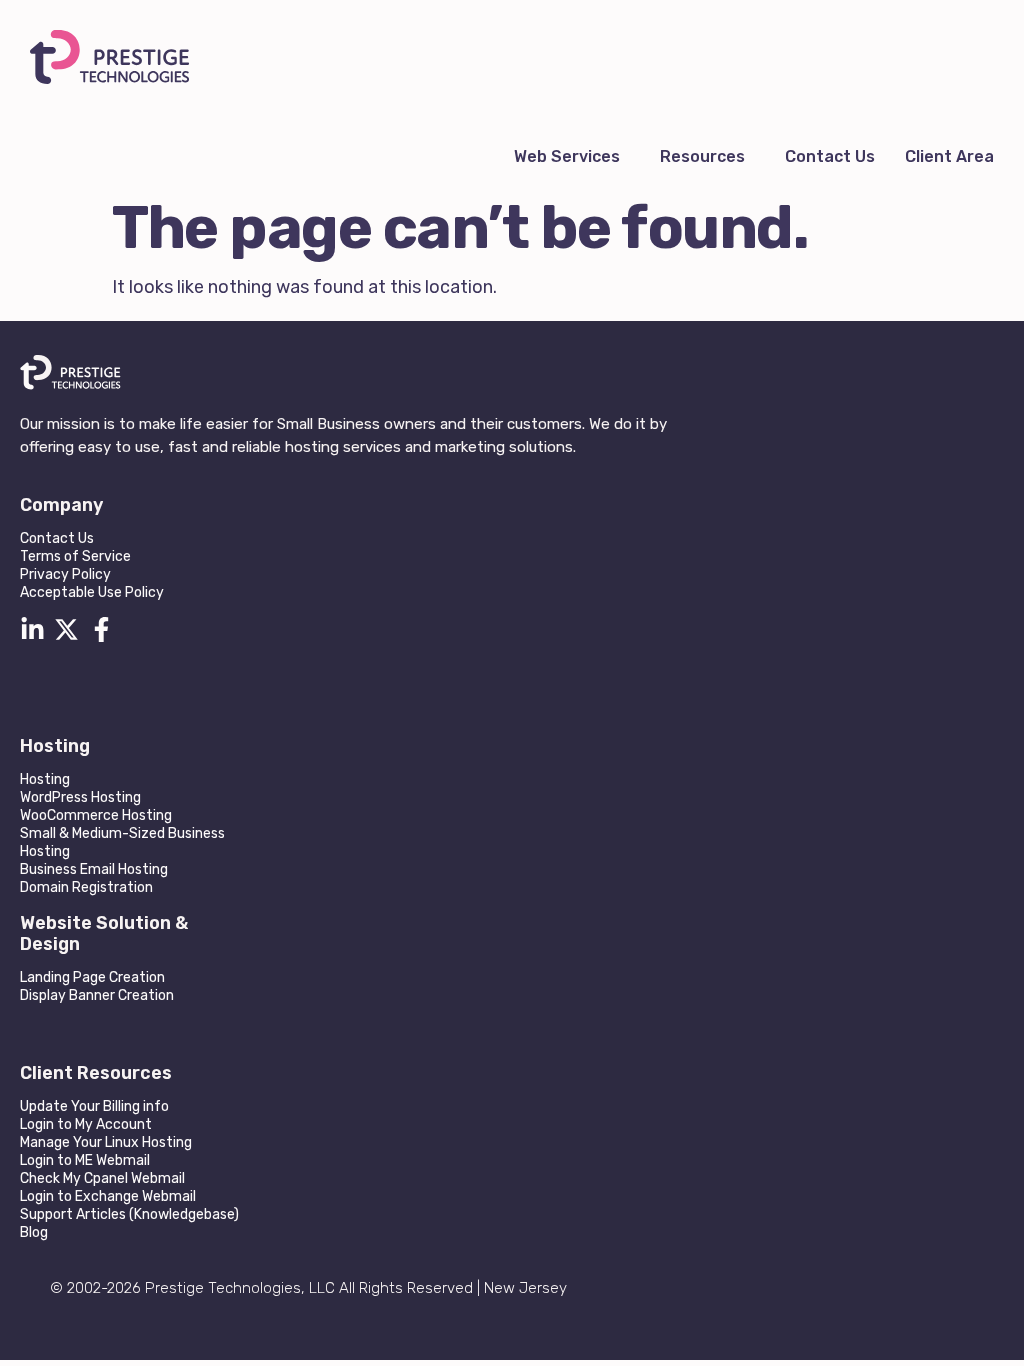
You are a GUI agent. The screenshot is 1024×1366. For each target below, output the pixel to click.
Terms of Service (75, 556)
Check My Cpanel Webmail (102, 1178)
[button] (572, 156)
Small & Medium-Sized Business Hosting (122, 842)
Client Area (949, 156)
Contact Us (830, 156)
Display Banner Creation (97, 995)
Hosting (45, 779)
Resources (702, 156)
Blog (34, 1232)
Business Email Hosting (94, 869)
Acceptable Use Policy (92, 592)
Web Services (567, 156)
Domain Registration (86, 887)
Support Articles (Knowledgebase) (129, 1214)
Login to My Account (86, 1124)
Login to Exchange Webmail (108, 1196)
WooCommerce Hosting (96, 815)
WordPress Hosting (80, 797)
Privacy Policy (65, 574)
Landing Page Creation (92, 977)
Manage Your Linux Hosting (106, 1142)
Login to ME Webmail (85, 1160)
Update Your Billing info (94, 1106)
